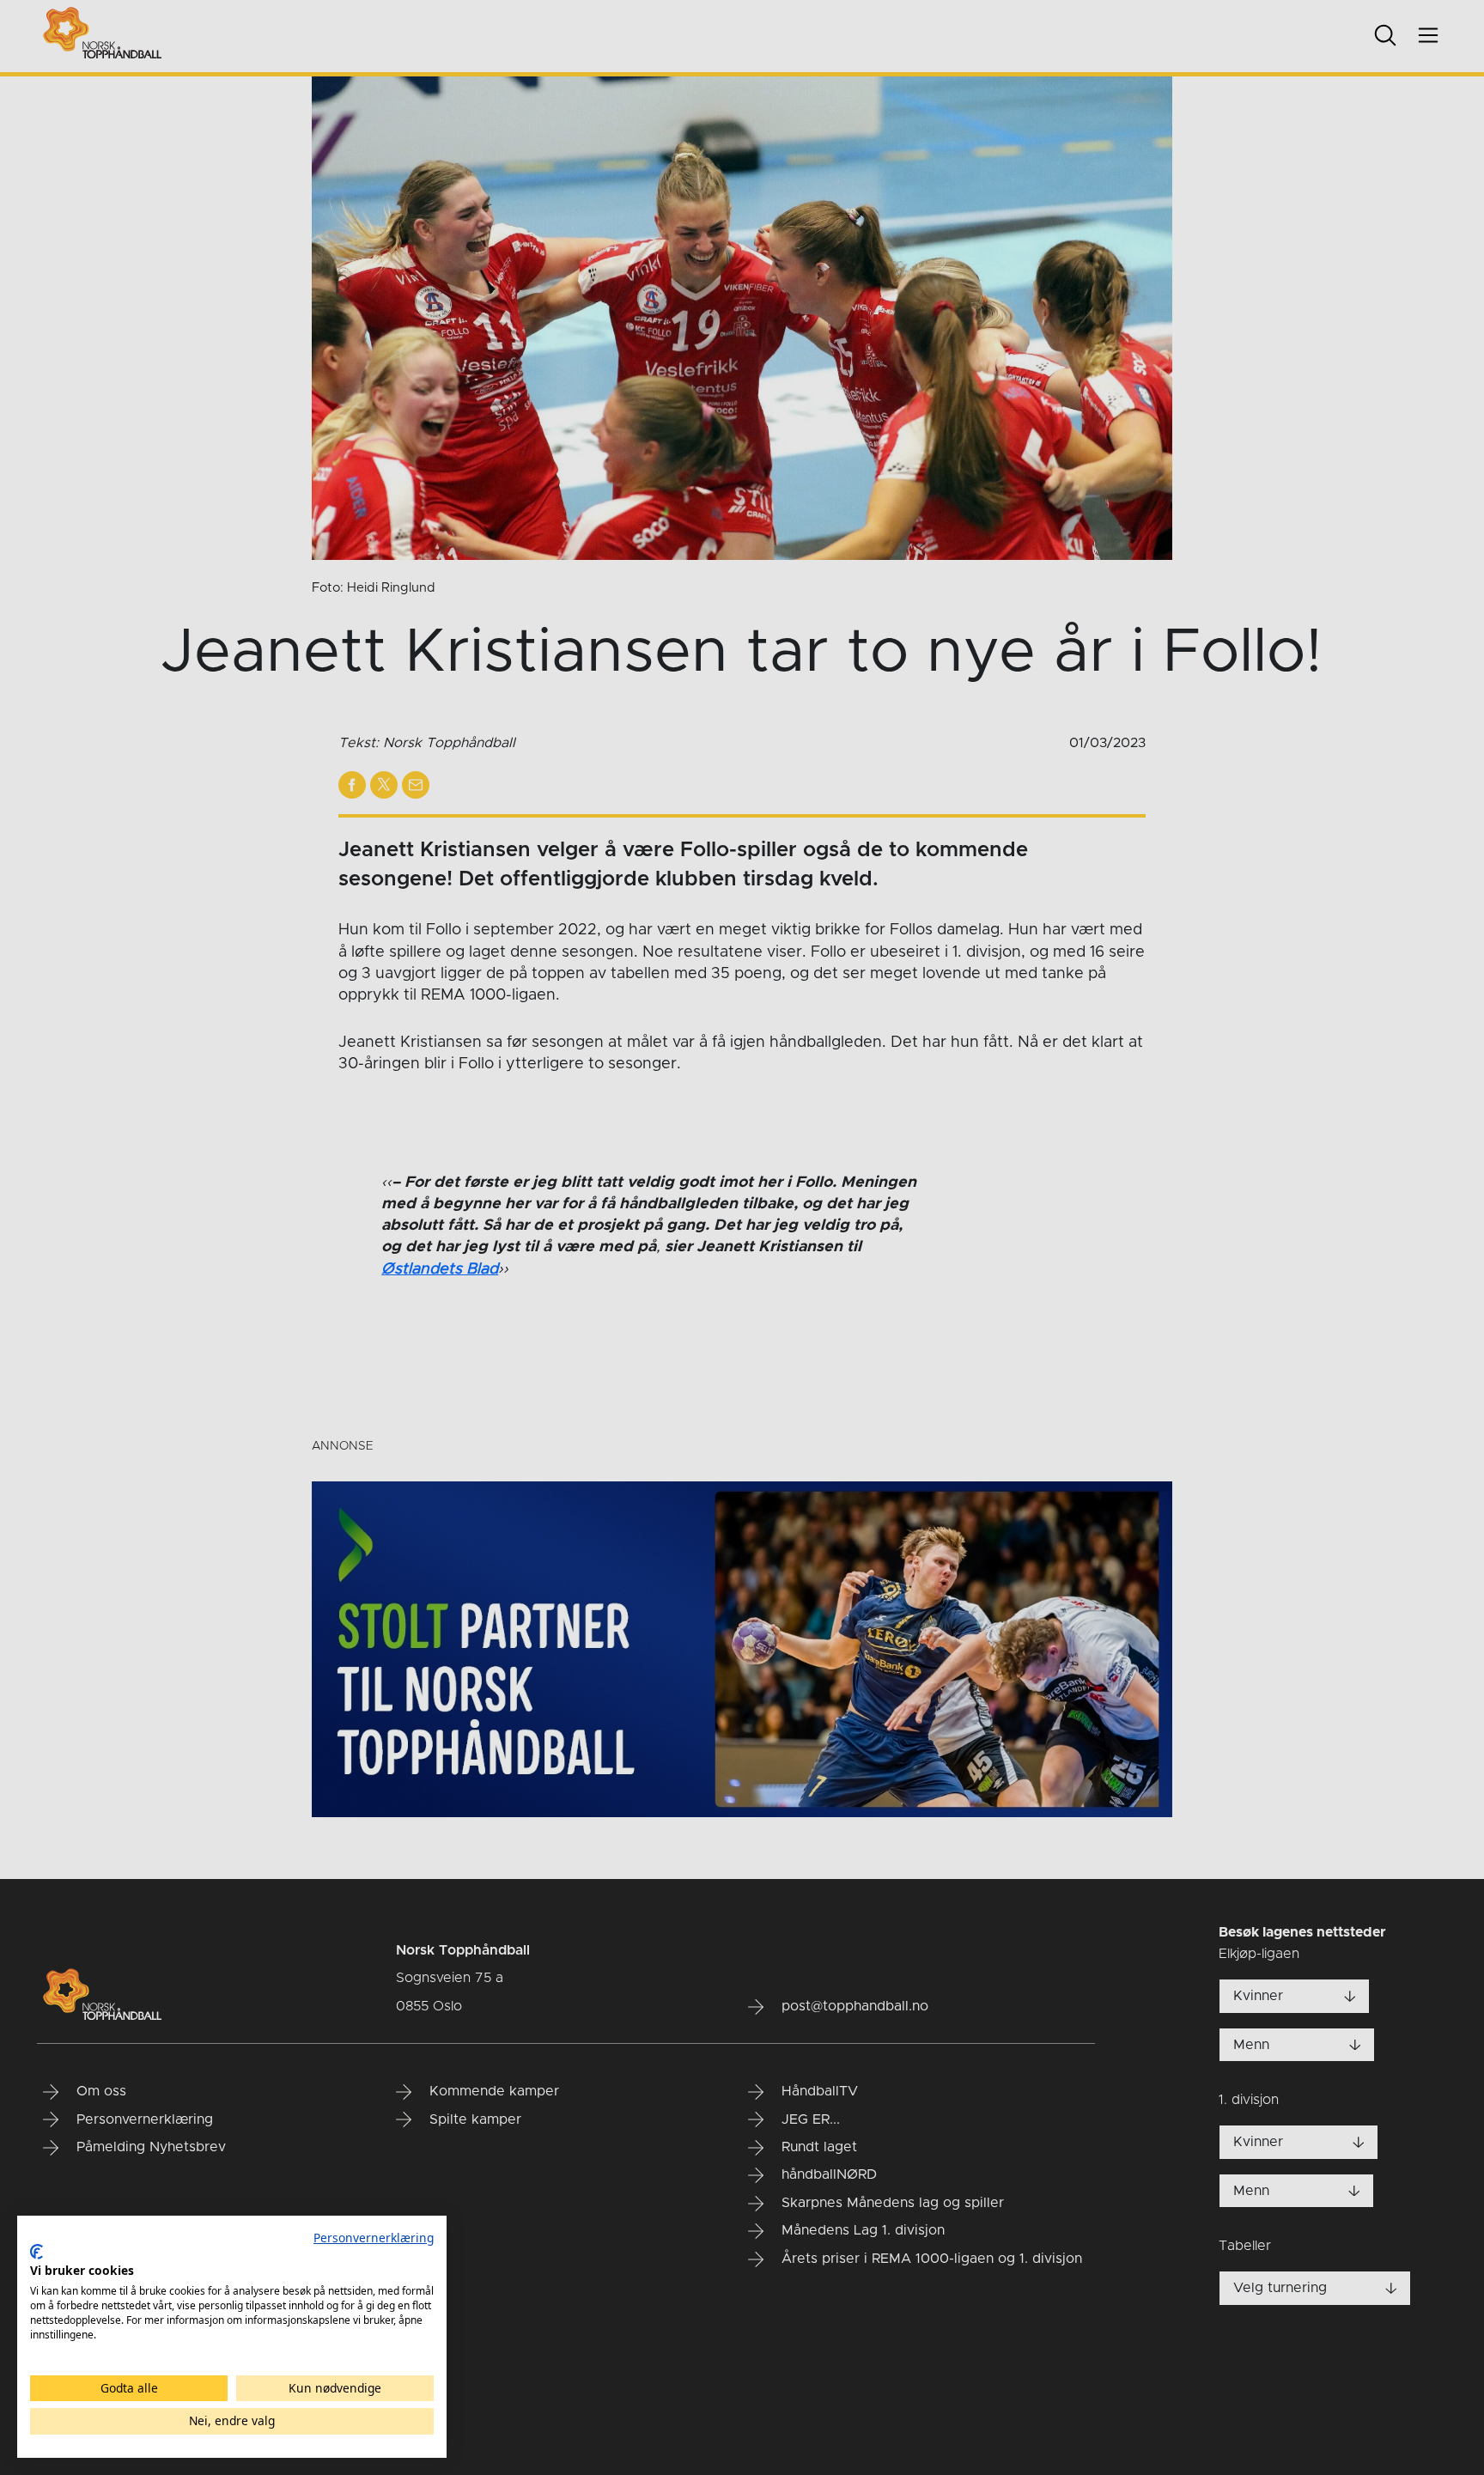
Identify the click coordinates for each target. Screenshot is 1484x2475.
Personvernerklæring (374, 2238)
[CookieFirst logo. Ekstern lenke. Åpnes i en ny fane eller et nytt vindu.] (36, 2252)
